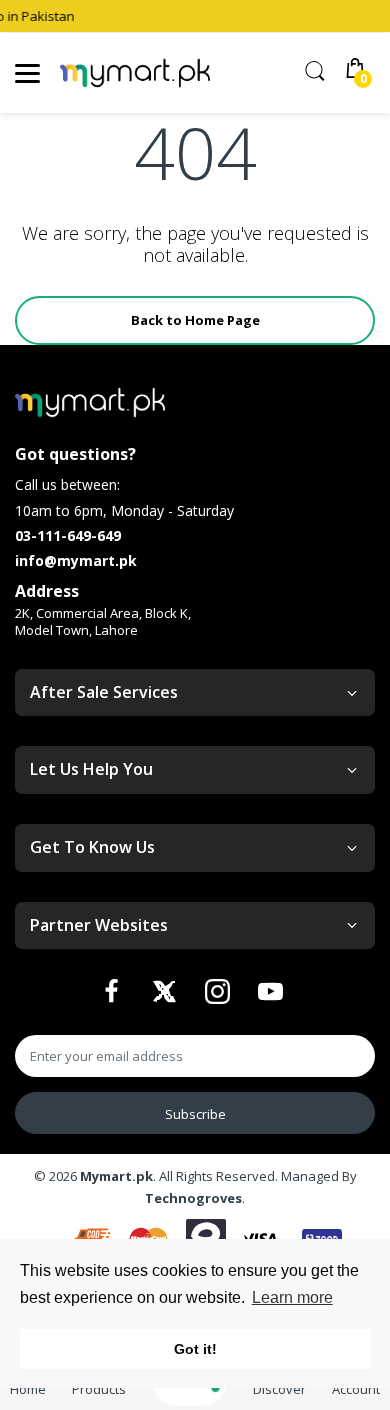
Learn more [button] (292, 1297)
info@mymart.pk (76, 560)
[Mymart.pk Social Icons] (114, 997)
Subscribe (195, 1114)
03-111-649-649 (68, 535)
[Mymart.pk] (135, 73)
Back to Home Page (195, 320)
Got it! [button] (195, 1349)
